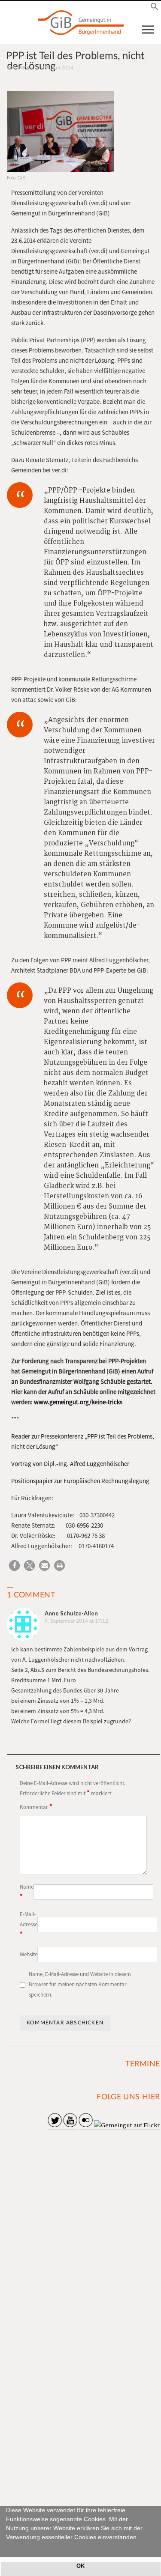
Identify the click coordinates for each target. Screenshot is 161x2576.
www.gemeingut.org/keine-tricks (78, 1402)
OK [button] (80, 2566)
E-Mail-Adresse (29, 1924)
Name (27, 1892)
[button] (7, 2547)
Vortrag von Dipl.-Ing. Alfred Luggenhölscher (70, 1464)
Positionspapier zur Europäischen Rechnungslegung (80, 1481)
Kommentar (36, 1806)
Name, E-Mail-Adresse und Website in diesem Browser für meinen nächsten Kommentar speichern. (80, 1984)
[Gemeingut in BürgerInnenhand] (81, 23)
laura (23, 67)
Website (29, 1954)
